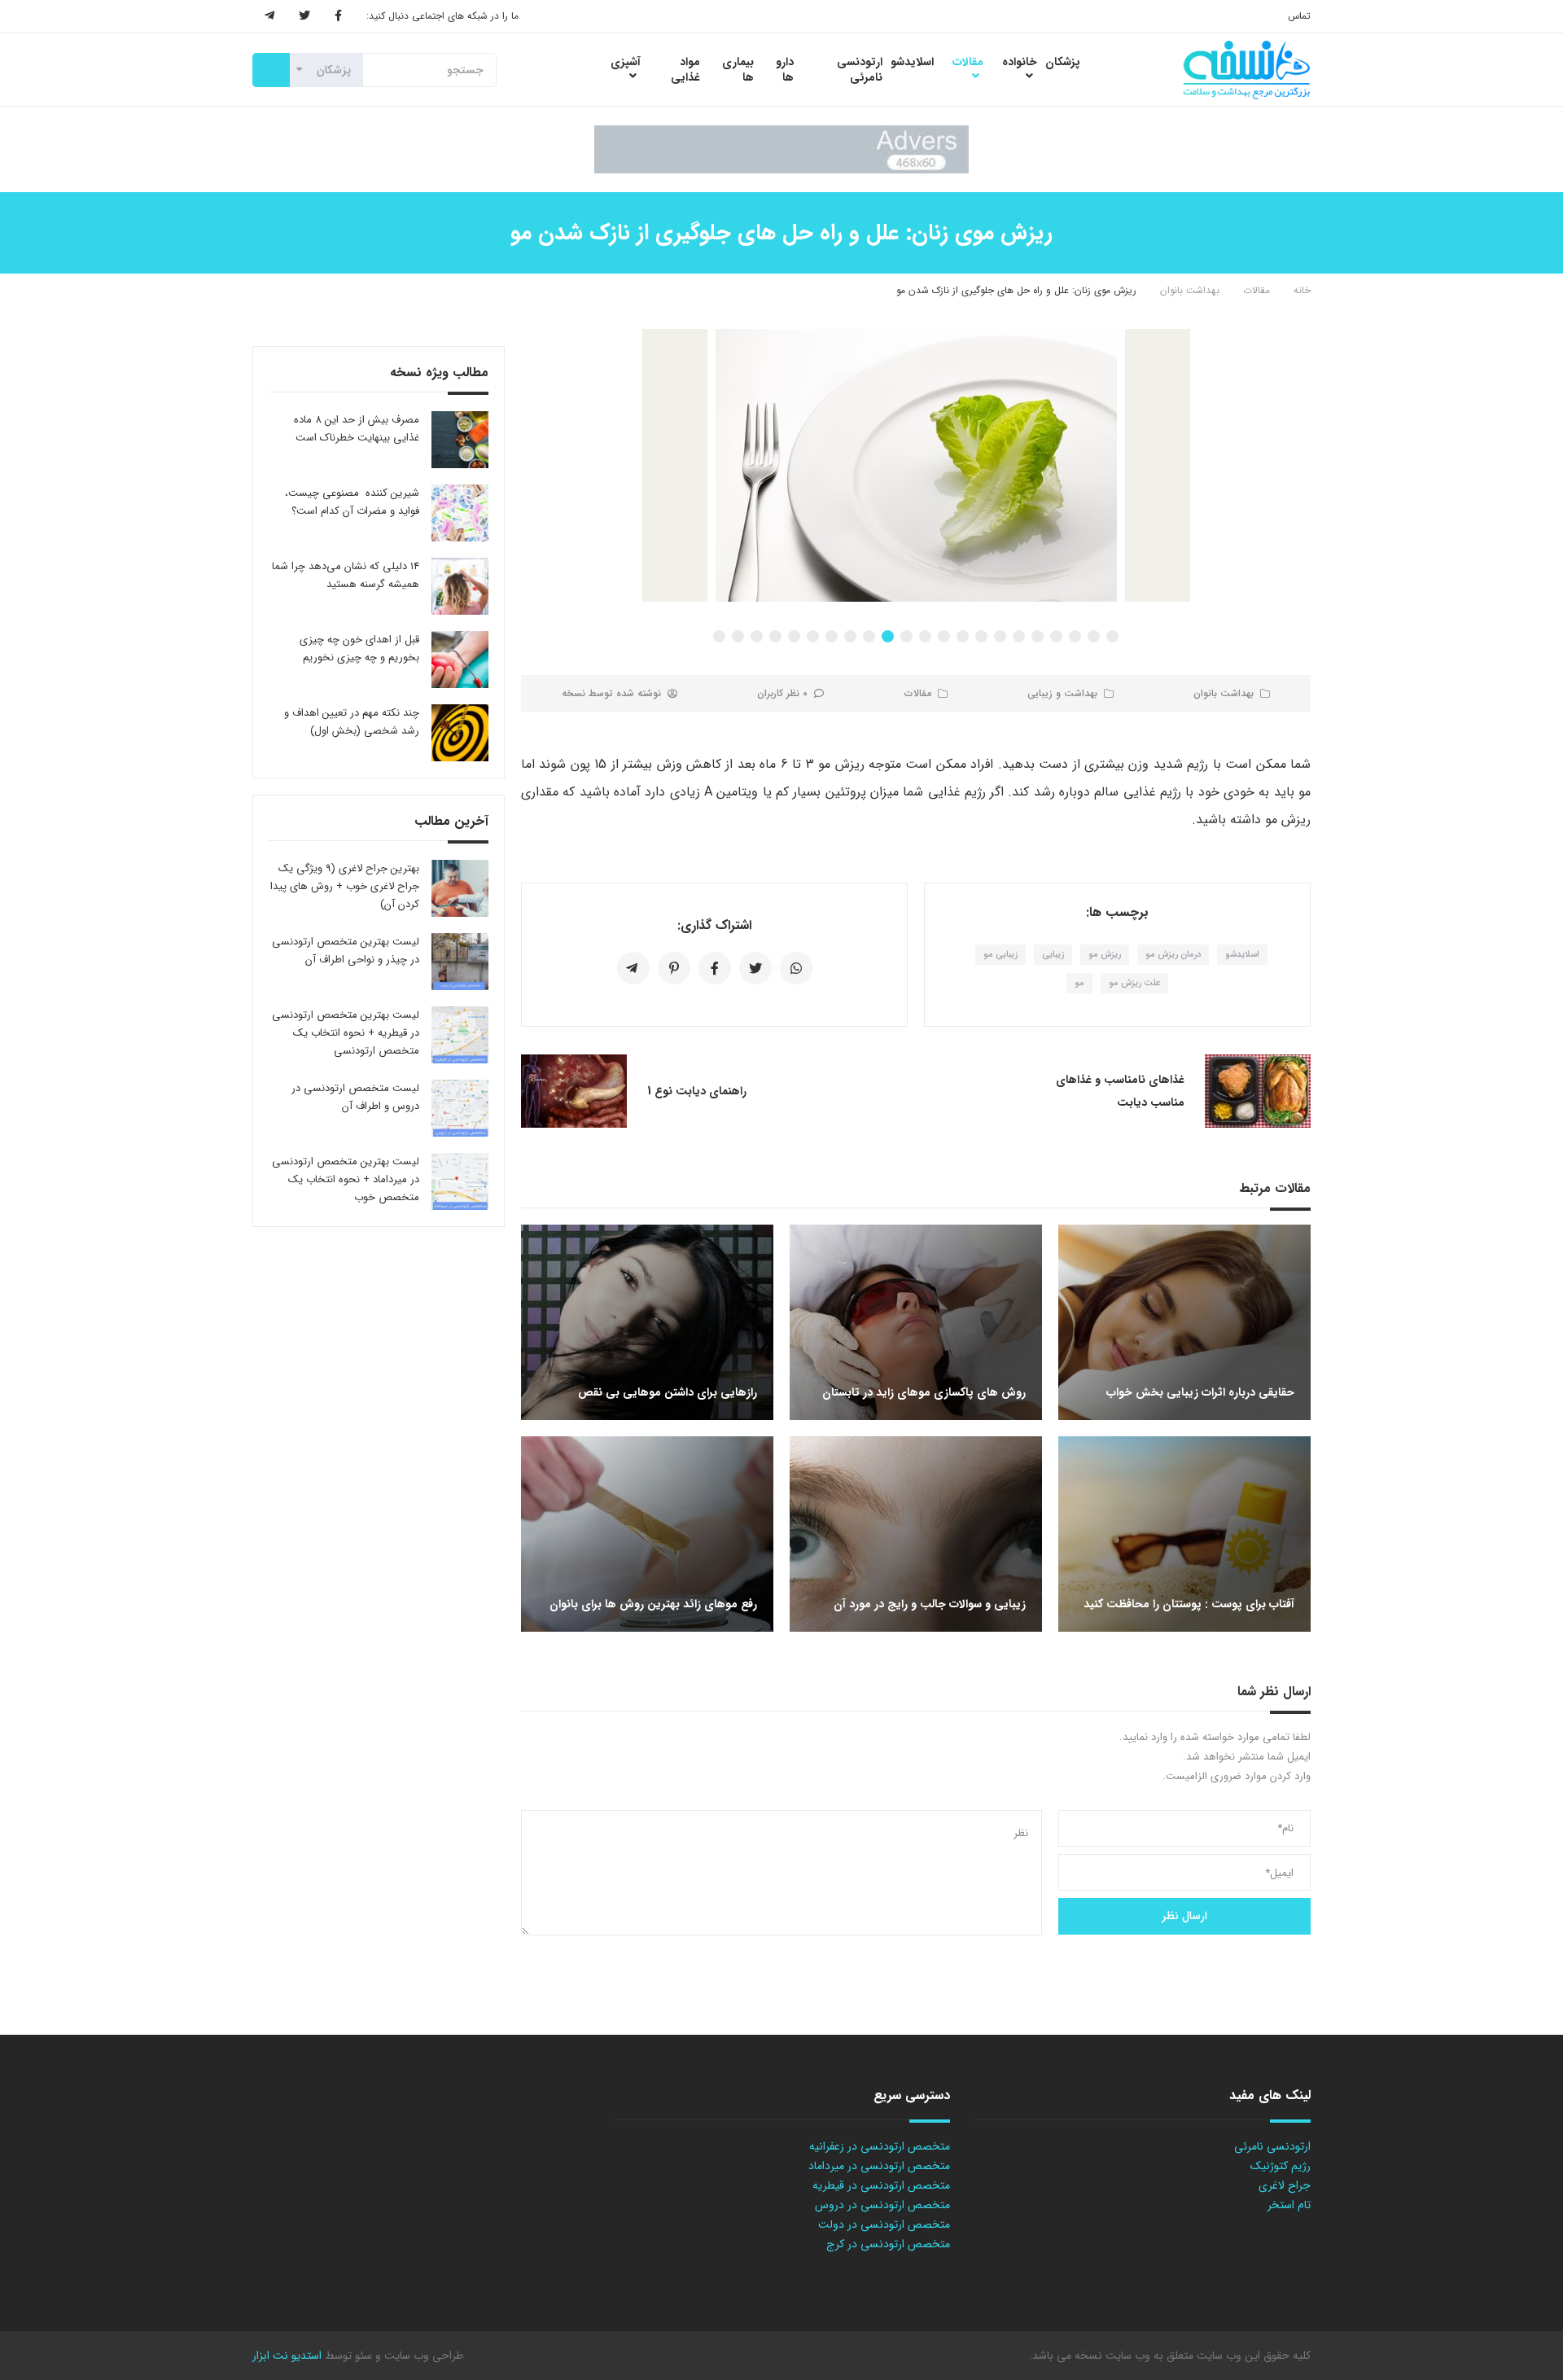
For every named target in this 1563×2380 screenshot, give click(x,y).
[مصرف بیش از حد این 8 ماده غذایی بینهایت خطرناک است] (460, 440)
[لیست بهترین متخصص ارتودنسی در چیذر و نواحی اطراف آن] (460, 962)
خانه (1302, 290)
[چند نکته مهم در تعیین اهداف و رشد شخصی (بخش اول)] (460, 733)
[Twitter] (304, 16)
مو (1079, 983)
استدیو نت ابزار (287, 2356)
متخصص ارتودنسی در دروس (882, 2205)
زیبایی (1053, 955)
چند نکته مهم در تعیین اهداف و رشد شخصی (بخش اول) (352, 722)
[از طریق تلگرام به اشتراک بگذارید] (633, 968)
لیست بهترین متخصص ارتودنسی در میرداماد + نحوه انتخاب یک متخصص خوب (346, 1179)
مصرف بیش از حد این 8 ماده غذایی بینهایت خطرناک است (357, 429)
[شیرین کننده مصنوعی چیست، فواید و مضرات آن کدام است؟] (460, 513)
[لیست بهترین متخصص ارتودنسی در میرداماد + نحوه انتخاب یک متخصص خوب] (460, 1181)
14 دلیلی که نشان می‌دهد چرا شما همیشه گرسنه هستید (346, 575)
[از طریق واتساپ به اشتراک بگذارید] (796, 968)
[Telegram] (269, 16)
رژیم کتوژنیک (1281, 2166)
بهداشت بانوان (1190, 290)
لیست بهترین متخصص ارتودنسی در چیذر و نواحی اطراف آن (346, 951)
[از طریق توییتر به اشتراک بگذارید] (755, 968)
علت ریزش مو (1134, 983)
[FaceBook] (338, 16)
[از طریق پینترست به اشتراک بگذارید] (674, 968)
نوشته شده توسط (611, 693)
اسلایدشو (1242, 955)
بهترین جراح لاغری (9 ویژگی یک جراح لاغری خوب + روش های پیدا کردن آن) (345, 886)
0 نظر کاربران (782, 693)
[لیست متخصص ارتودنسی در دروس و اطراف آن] (460, 1108)
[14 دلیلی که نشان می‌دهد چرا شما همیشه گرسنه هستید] (460, 586)
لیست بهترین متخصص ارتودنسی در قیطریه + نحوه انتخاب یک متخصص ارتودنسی (346, 1033)
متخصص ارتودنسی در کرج (888, 2244)
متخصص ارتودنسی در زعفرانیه (880, 2146)
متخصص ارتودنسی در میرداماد (879, 2166)
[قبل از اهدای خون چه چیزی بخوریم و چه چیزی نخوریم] (460, 660)
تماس (1299, 16)
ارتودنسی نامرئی (1272, 2146)
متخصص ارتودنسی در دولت (884, 2224)
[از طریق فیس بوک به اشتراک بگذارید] (715, 968)
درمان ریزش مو (1173, 955)
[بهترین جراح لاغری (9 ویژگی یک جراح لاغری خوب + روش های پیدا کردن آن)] (460, 888)
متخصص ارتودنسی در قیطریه (881, 2185)
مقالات (1257, 290)
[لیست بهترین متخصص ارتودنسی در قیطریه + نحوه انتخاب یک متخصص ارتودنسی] (460, 1035)
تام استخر (1289, 2205)
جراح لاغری (1285, 2185)
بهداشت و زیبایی (1062, 693)
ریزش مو (1105, 955)
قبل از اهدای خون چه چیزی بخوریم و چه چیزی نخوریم (359, 649)
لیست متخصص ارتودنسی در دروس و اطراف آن (355, 1097)
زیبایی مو (1000, 955)
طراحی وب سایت (422, 2356)
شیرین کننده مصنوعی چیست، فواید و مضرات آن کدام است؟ (352, 502)
